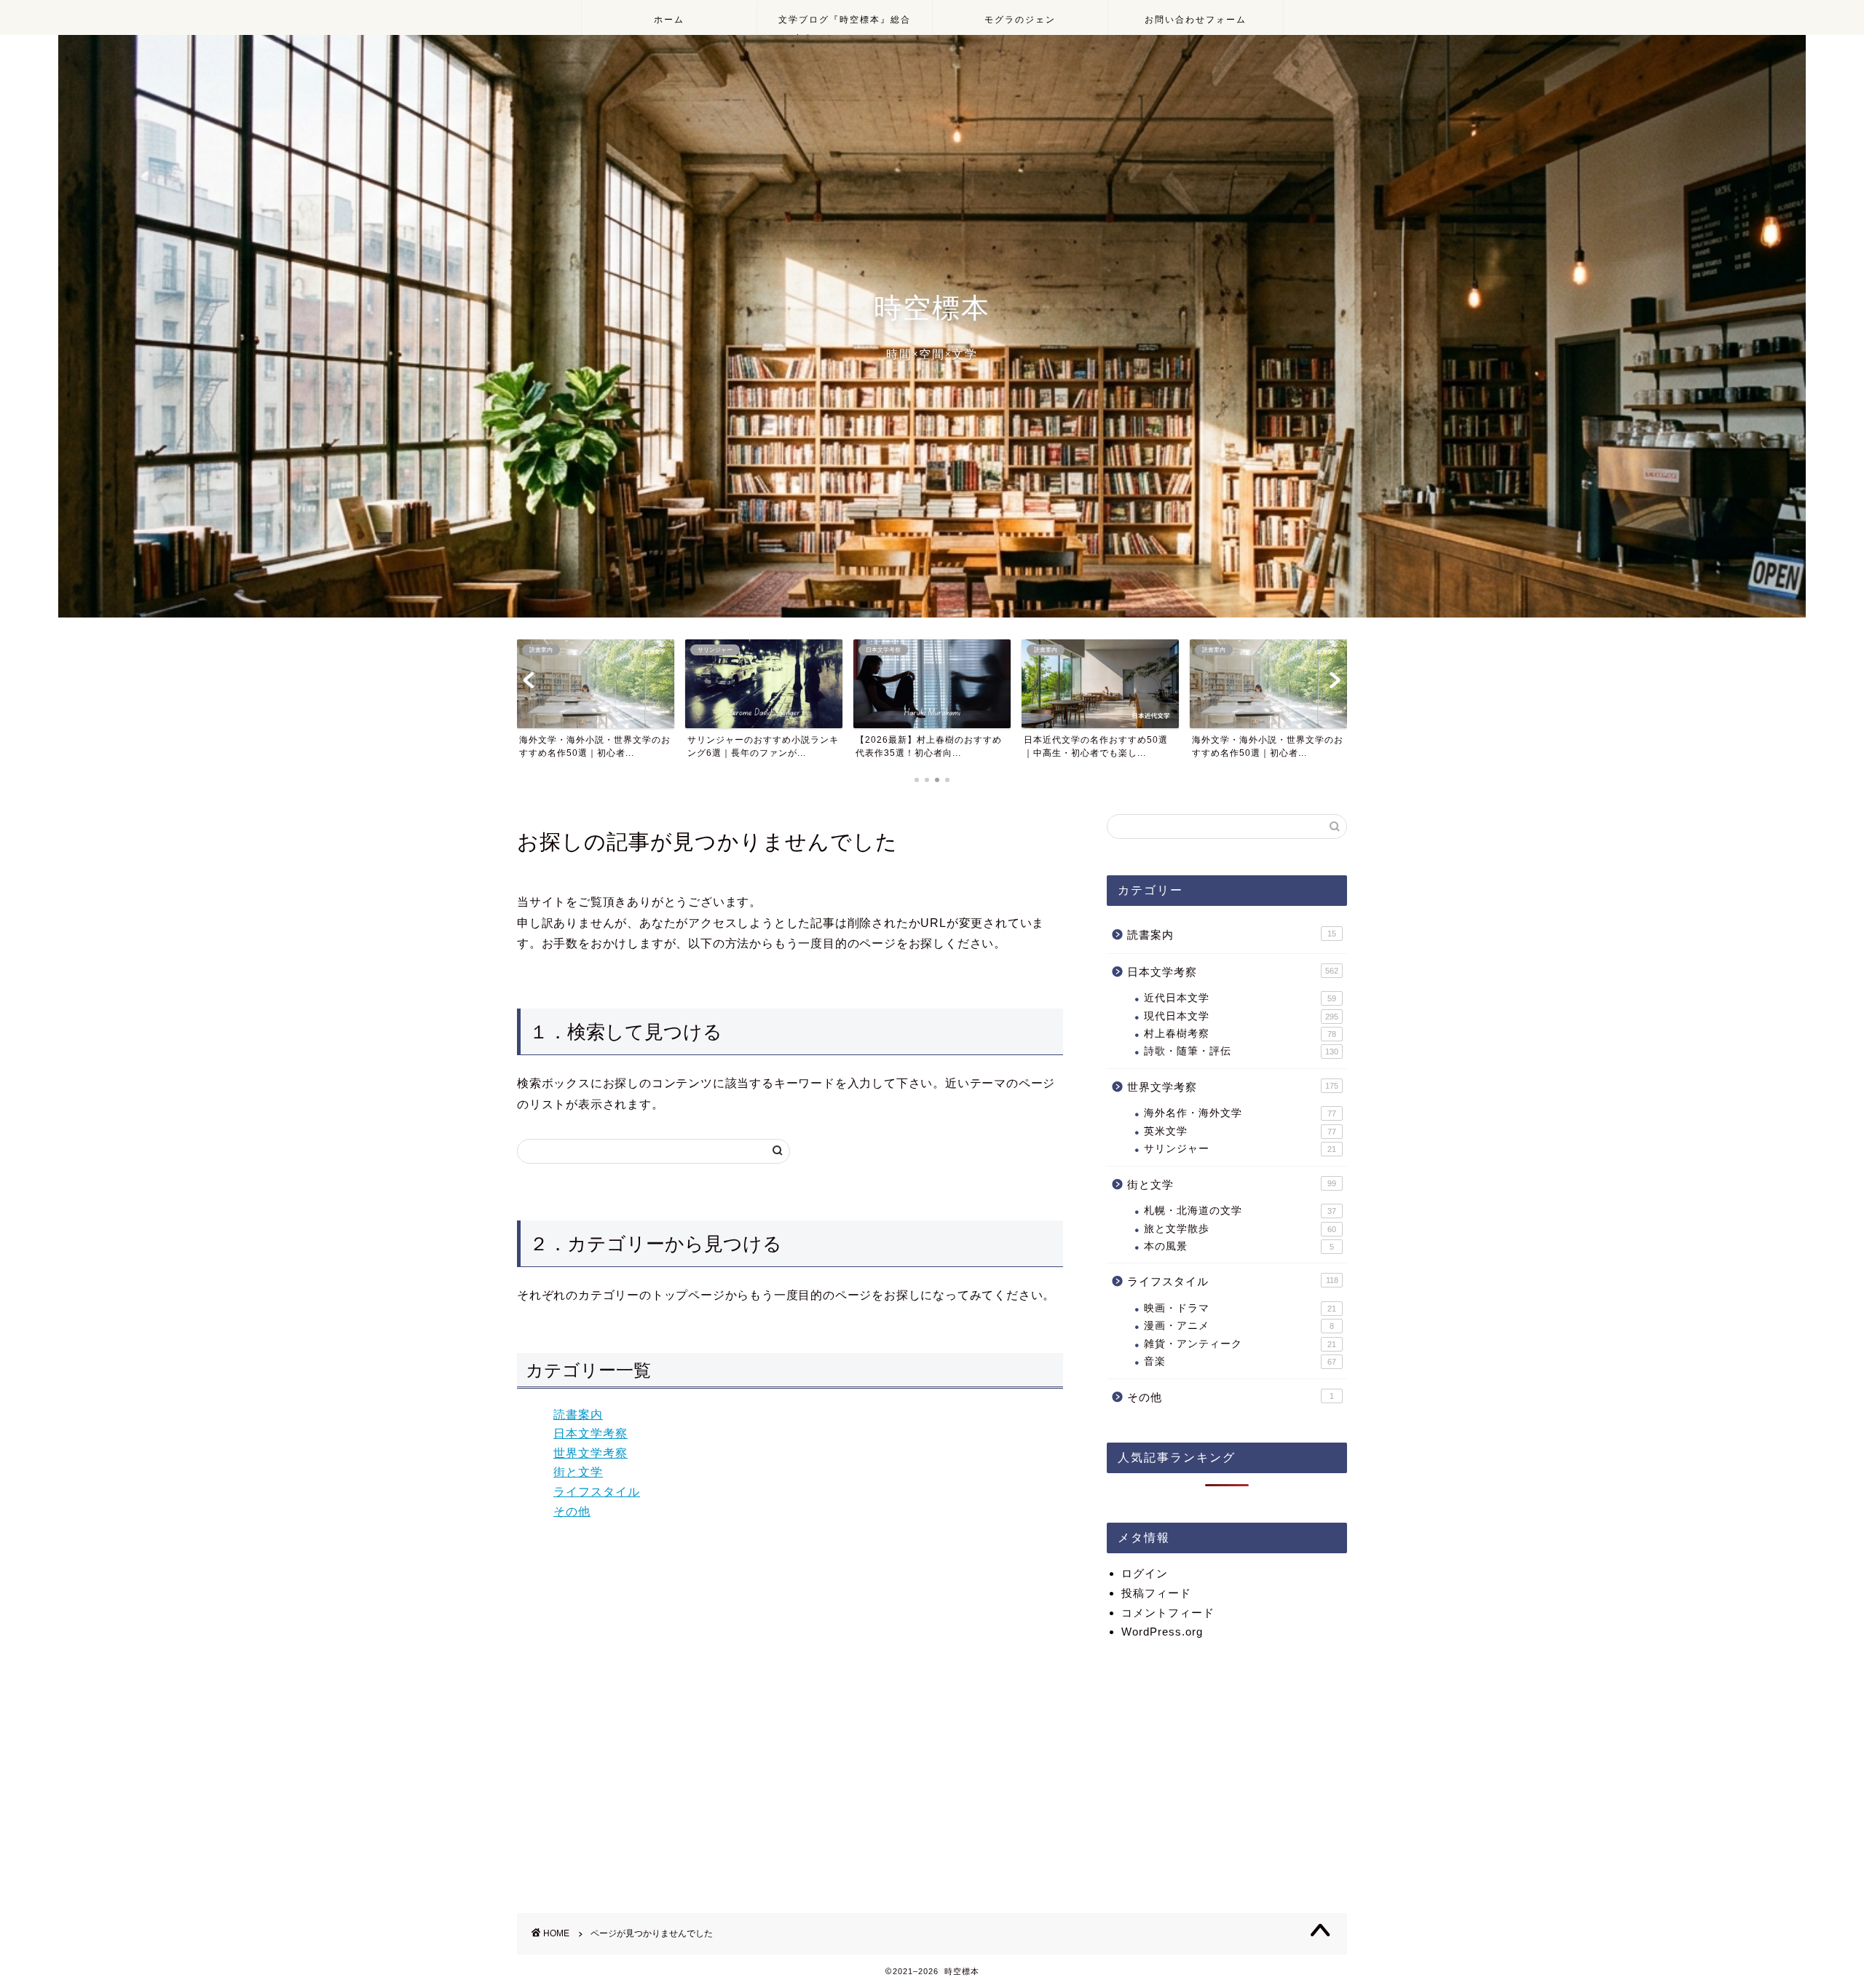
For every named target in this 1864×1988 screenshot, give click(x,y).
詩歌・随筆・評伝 (1241, 1051)
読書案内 (578, 1415)
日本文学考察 (591, 1433)
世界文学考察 (591, 1453)
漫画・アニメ (1239, 1326)
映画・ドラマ (1240, 1308)
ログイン (1145, 1573)
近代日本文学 (1240, 998)
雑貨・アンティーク (1240, 1344)
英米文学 (1240, 1131)
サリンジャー (1240, 1149)
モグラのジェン (1020, 19)
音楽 (1240, 1361)
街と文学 (578, 1472)
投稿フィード (1156, 1593)
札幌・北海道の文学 (1240, 1211)
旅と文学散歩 (1240, 1229)
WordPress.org (1162, 1632)
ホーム (669, 19)
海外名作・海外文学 (1240, 1113)
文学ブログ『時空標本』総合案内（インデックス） (845, 24)
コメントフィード (1168, 1613)
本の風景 (1239, 1246)
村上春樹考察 (1240, 1034)
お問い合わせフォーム (1196, 19)
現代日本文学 (1241, 1016)
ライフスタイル (597, 1492)
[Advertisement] (1227, 1767)
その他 (572, 1511)
